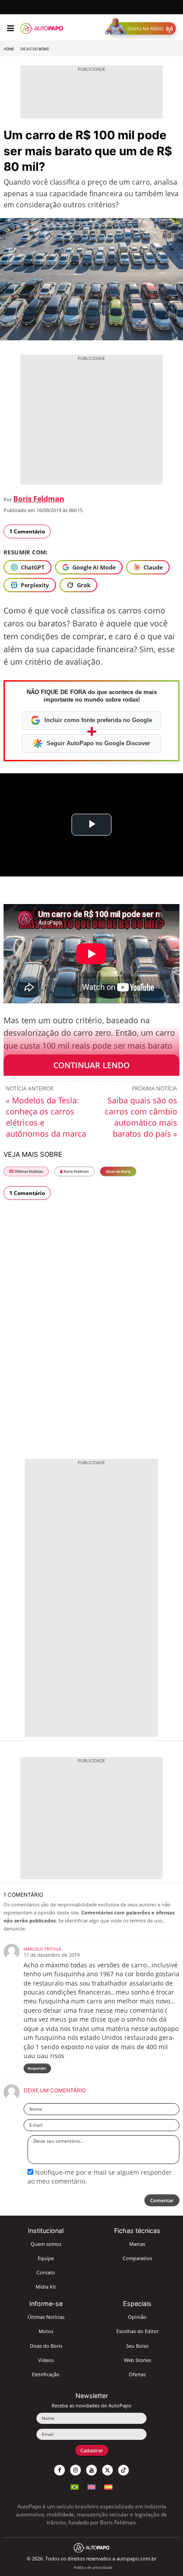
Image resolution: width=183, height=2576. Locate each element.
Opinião (137, 2317)
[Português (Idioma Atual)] (75, 2486)
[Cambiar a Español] (108, 2486)
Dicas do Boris (35, 49)
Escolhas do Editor (137, 2331)
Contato (46, 2272)
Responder (37, 2068)
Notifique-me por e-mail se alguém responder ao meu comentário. (100, 2177)
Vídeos (46, 2360)
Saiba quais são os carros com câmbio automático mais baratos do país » (141, 1117)
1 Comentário (27, 531)
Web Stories (137, 2360)
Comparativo (137, 2258)
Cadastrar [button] (92, 2450)
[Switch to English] (91, 2486)
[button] (142, 28)
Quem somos (46, 2244)
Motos (46, 2331)
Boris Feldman (39, 499)
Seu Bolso (137, 2346)
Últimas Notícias (28, 1171)
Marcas (137, 2244)
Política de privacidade (93, 2567)
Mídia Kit (46, 2287)
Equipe (46, 2258)
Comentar (162, 2200)
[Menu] (10, 28)
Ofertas (137, 2374)
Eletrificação (46, 2374)
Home (9, 49)
